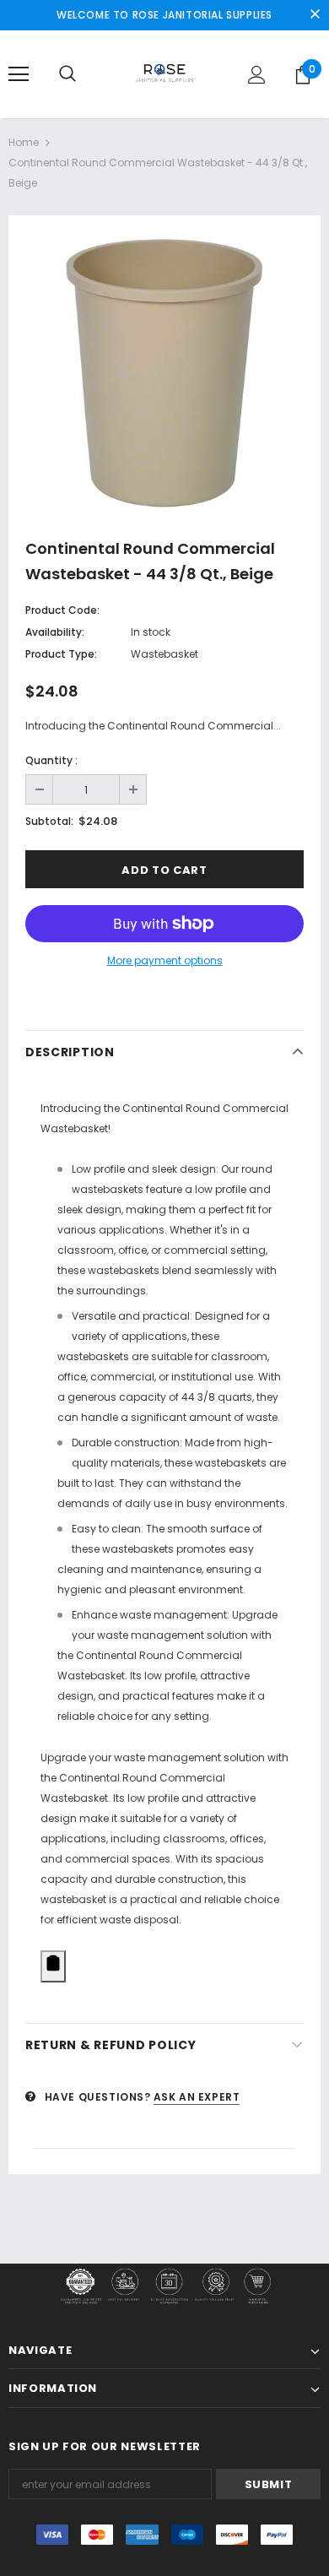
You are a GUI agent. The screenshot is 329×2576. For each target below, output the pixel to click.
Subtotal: (49, 821)
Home (24, 142)
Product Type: (61, 654)
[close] (315, 15)
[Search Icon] (67, 74)
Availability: (55, 632)
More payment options (165, 960)
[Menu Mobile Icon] (19, 74)
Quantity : (51, 760)
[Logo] (164, 73)
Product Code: (62, 610)
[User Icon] (257, 75)
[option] (164, 371)
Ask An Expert (197, 2097)
